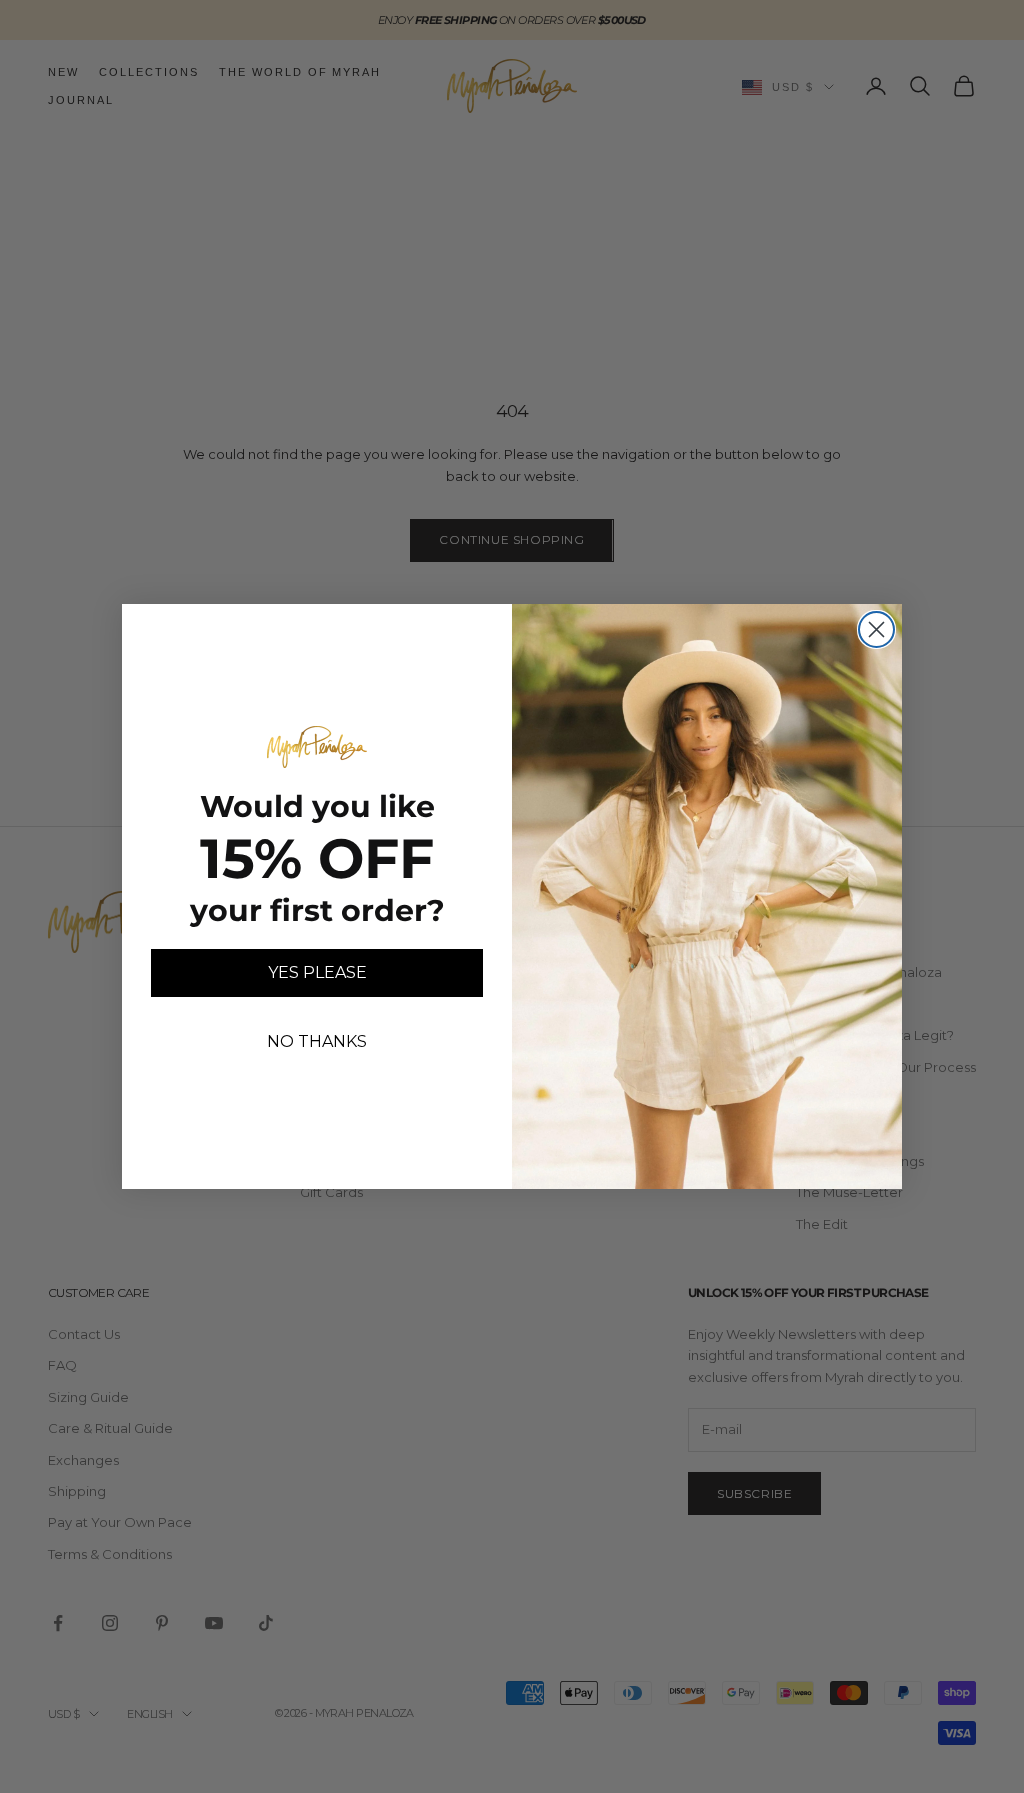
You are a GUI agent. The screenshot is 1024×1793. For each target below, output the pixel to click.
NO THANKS (317, 1041)
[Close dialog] (876, 629)
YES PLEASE (317, 972)
